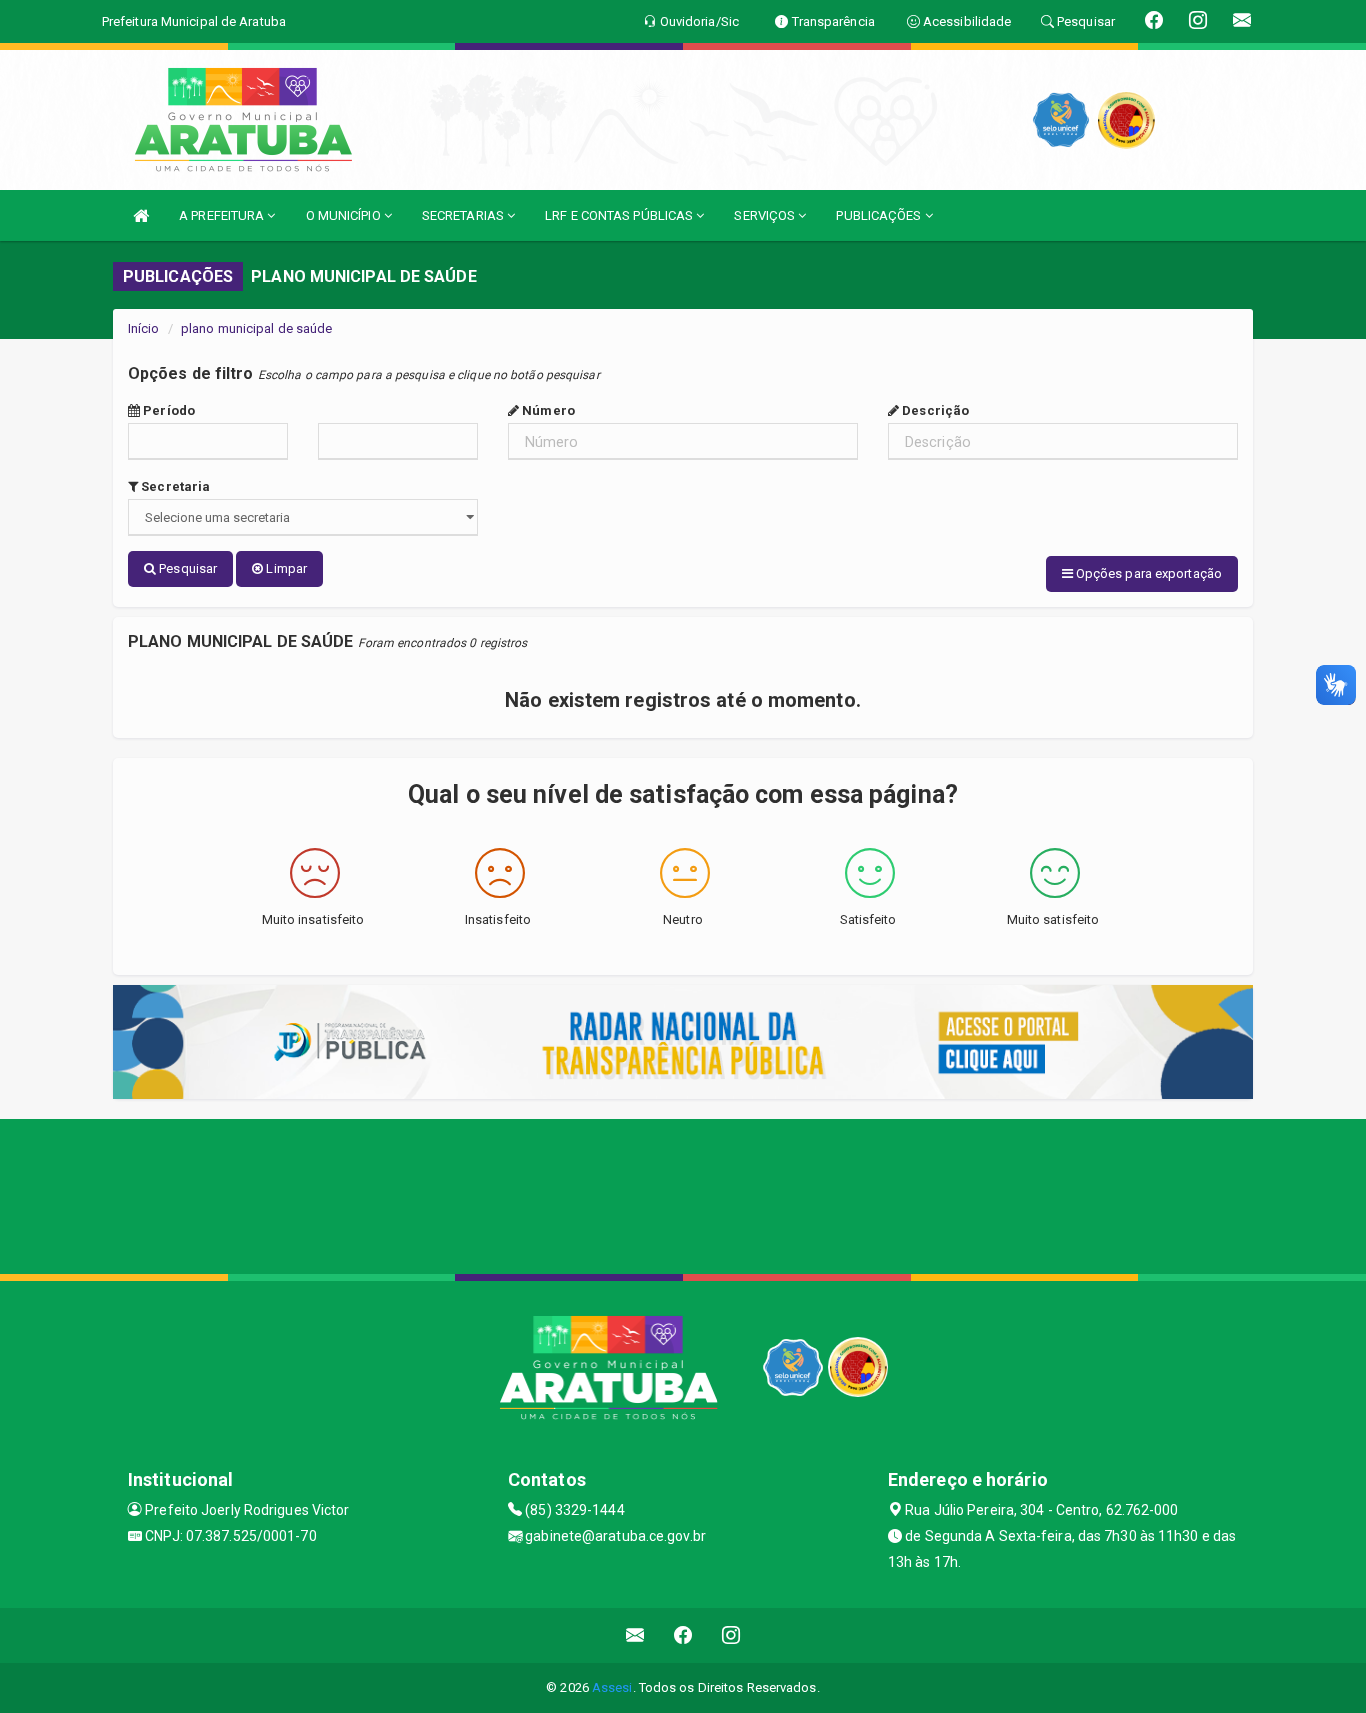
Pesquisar (186, 568)
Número (547, 410)
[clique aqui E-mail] (635, 1635)
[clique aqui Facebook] (683, 1635)
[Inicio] (141, 215)
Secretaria (174, 486)
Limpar (285, 568)
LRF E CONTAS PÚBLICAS (620, 215)
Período (167, 410)
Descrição (934, 410)
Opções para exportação (1147, 573)
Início (144, 328)
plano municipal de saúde (256, 328)
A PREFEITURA (223, 215)
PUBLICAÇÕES (880, 215)
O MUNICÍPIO (345, 215)
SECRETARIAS (464, 215)
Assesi (612, 1687)
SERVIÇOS (766, 215)
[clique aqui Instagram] (731, 1635)
